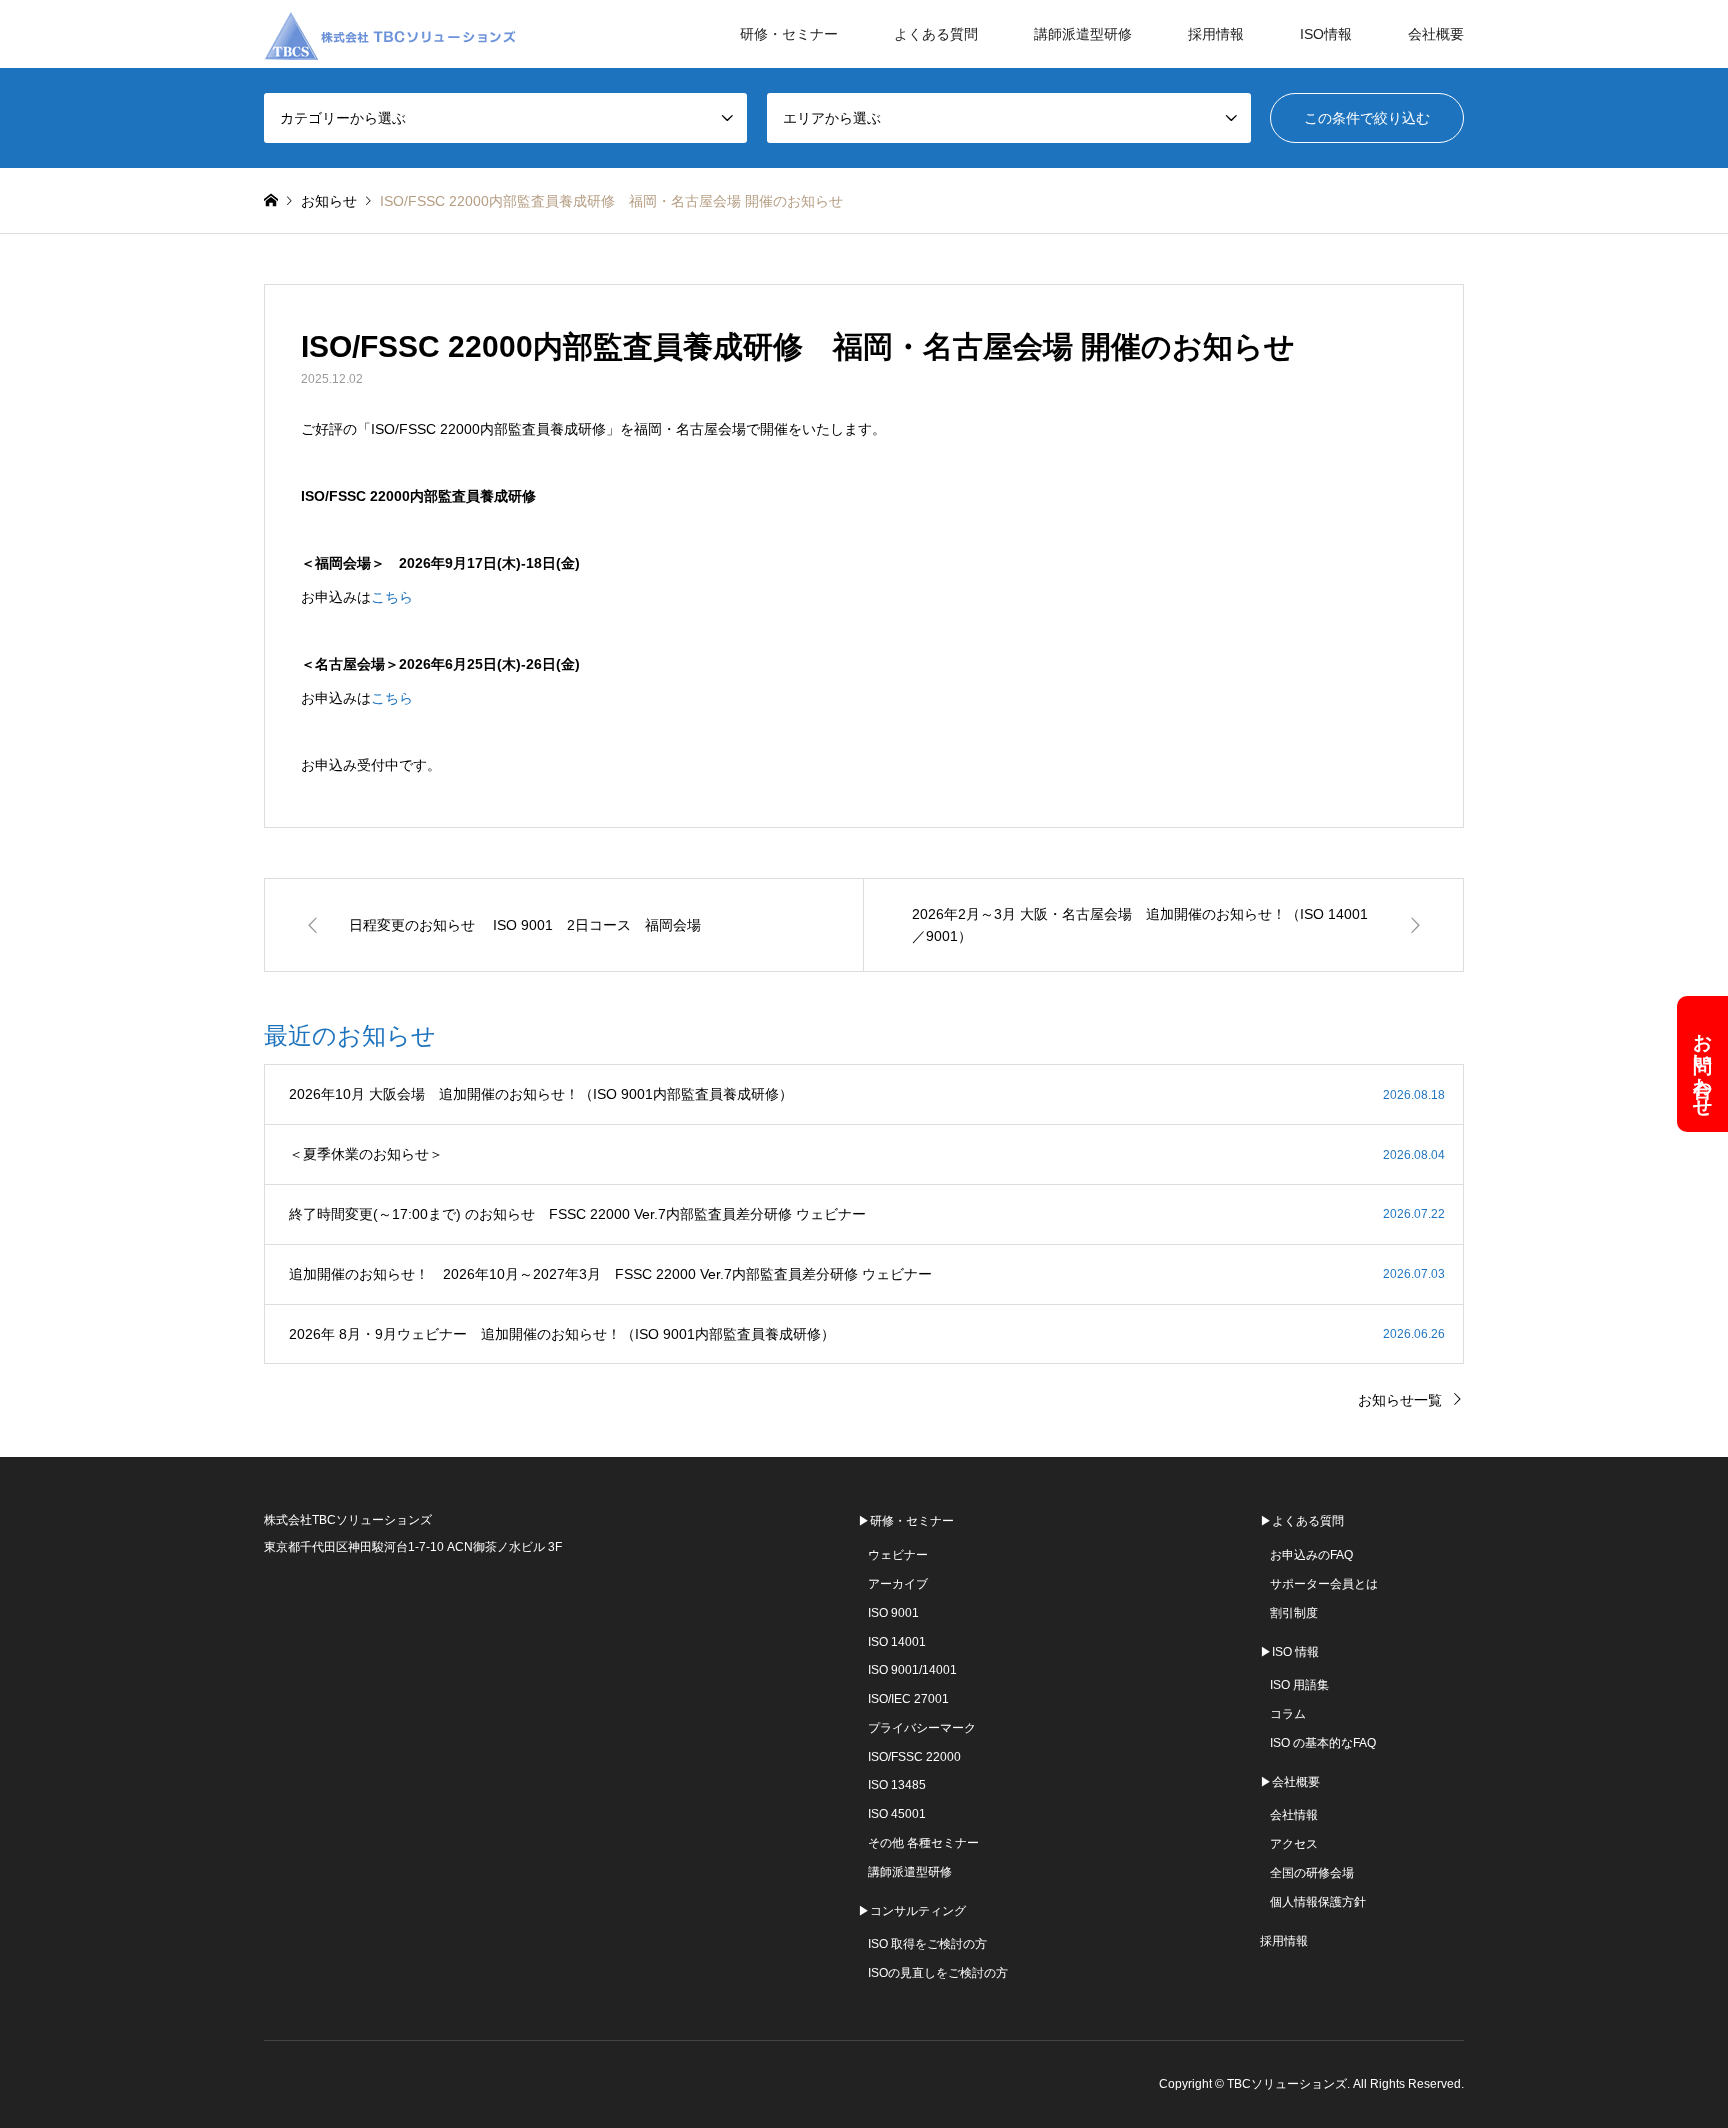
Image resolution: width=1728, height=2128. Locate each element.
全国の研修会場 (1312, 1873)
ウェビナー (898, 1555)
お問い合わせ (1703, 1064)
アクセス (1294, 1844)
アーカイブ (898, 1584)
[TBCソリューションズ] (394, 34)
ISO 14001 (897, 1642)
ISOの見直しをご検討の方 (938, 1973)
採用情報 (1216, 34)
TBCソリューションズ (1287, 2084)
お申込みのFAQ (1311, 1555)
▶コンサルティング (912, 1911)
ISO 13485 (897, 1785)
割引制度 (1294, 1613)
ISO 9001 (893, 1613)
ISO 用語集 (1299, 1685)
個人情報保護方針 (1318, 1902)
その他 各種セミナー (923, 1843)
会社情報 (1294, 1815)
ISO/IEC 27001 (908, 1699)
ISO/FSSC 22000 (914, 1757)
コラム (1288, 1714)
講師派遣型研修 (1083, 34)
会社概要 (1436, 34)
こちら (392, 597)
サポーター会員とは (1324, 1584)
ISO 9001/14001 (912, 1670)
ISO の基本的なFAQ (1323, 1743)
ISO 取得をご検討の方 (927, 1944)
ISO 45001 (897, 1814)
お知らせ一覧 (1400, 1400)
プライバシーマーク (922, 1728)
